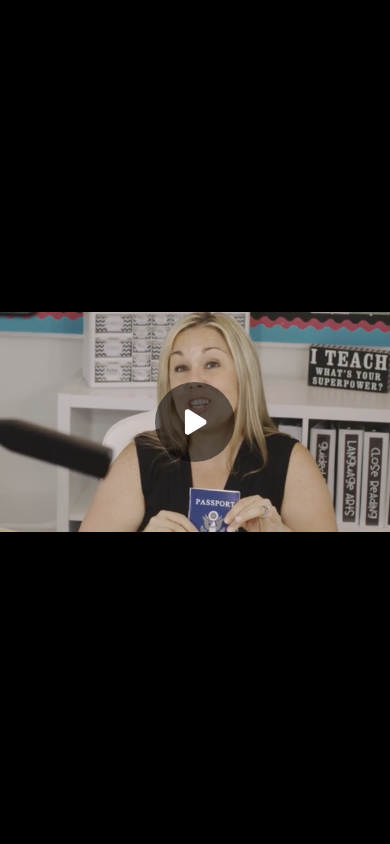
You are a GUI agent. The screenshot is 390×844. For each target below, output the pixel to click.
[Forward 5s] (84, 824)
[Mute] (116, 824)
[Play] (52, 824)
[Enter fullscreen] (370, 824)
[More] (339, 824)
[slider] (195, 802)
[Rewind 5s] (20, 824)
